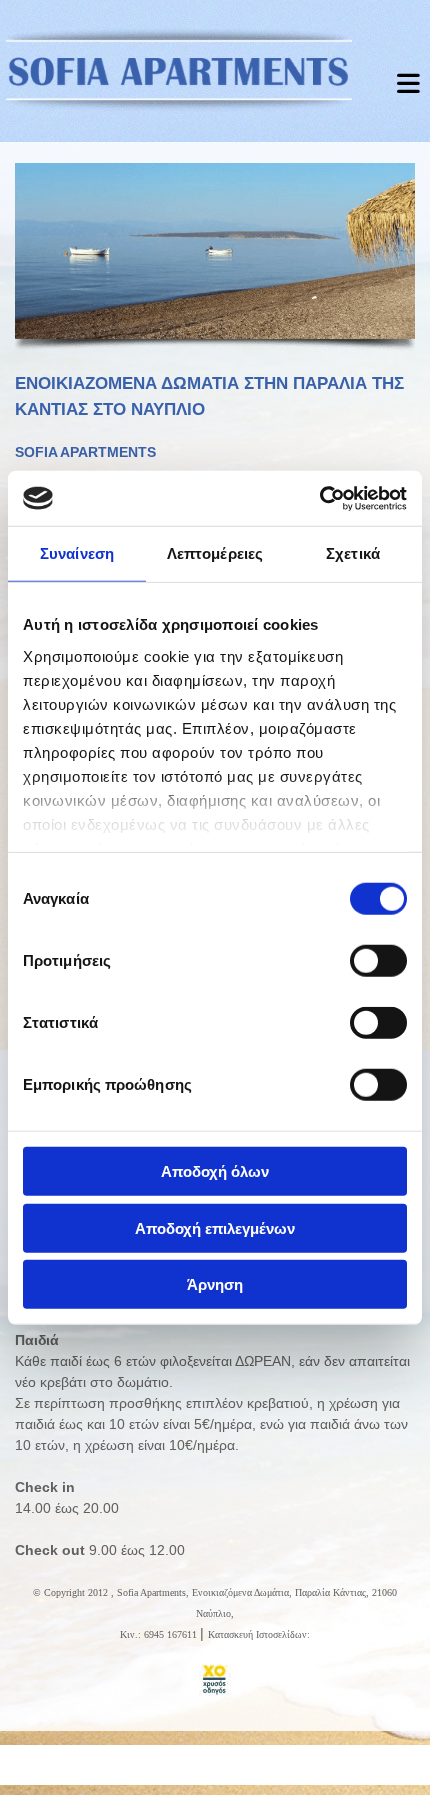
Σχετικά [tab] (353, 553)
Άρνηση (215, 1284)
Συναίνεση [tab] (77, 553)
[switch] (378, 961)
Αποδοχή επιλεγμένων (215, 1227)
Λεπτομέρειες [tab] (215, 553)
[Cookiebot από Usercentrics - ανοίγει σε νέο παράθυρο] (319, 498)
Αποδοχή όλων (215, 1171)
